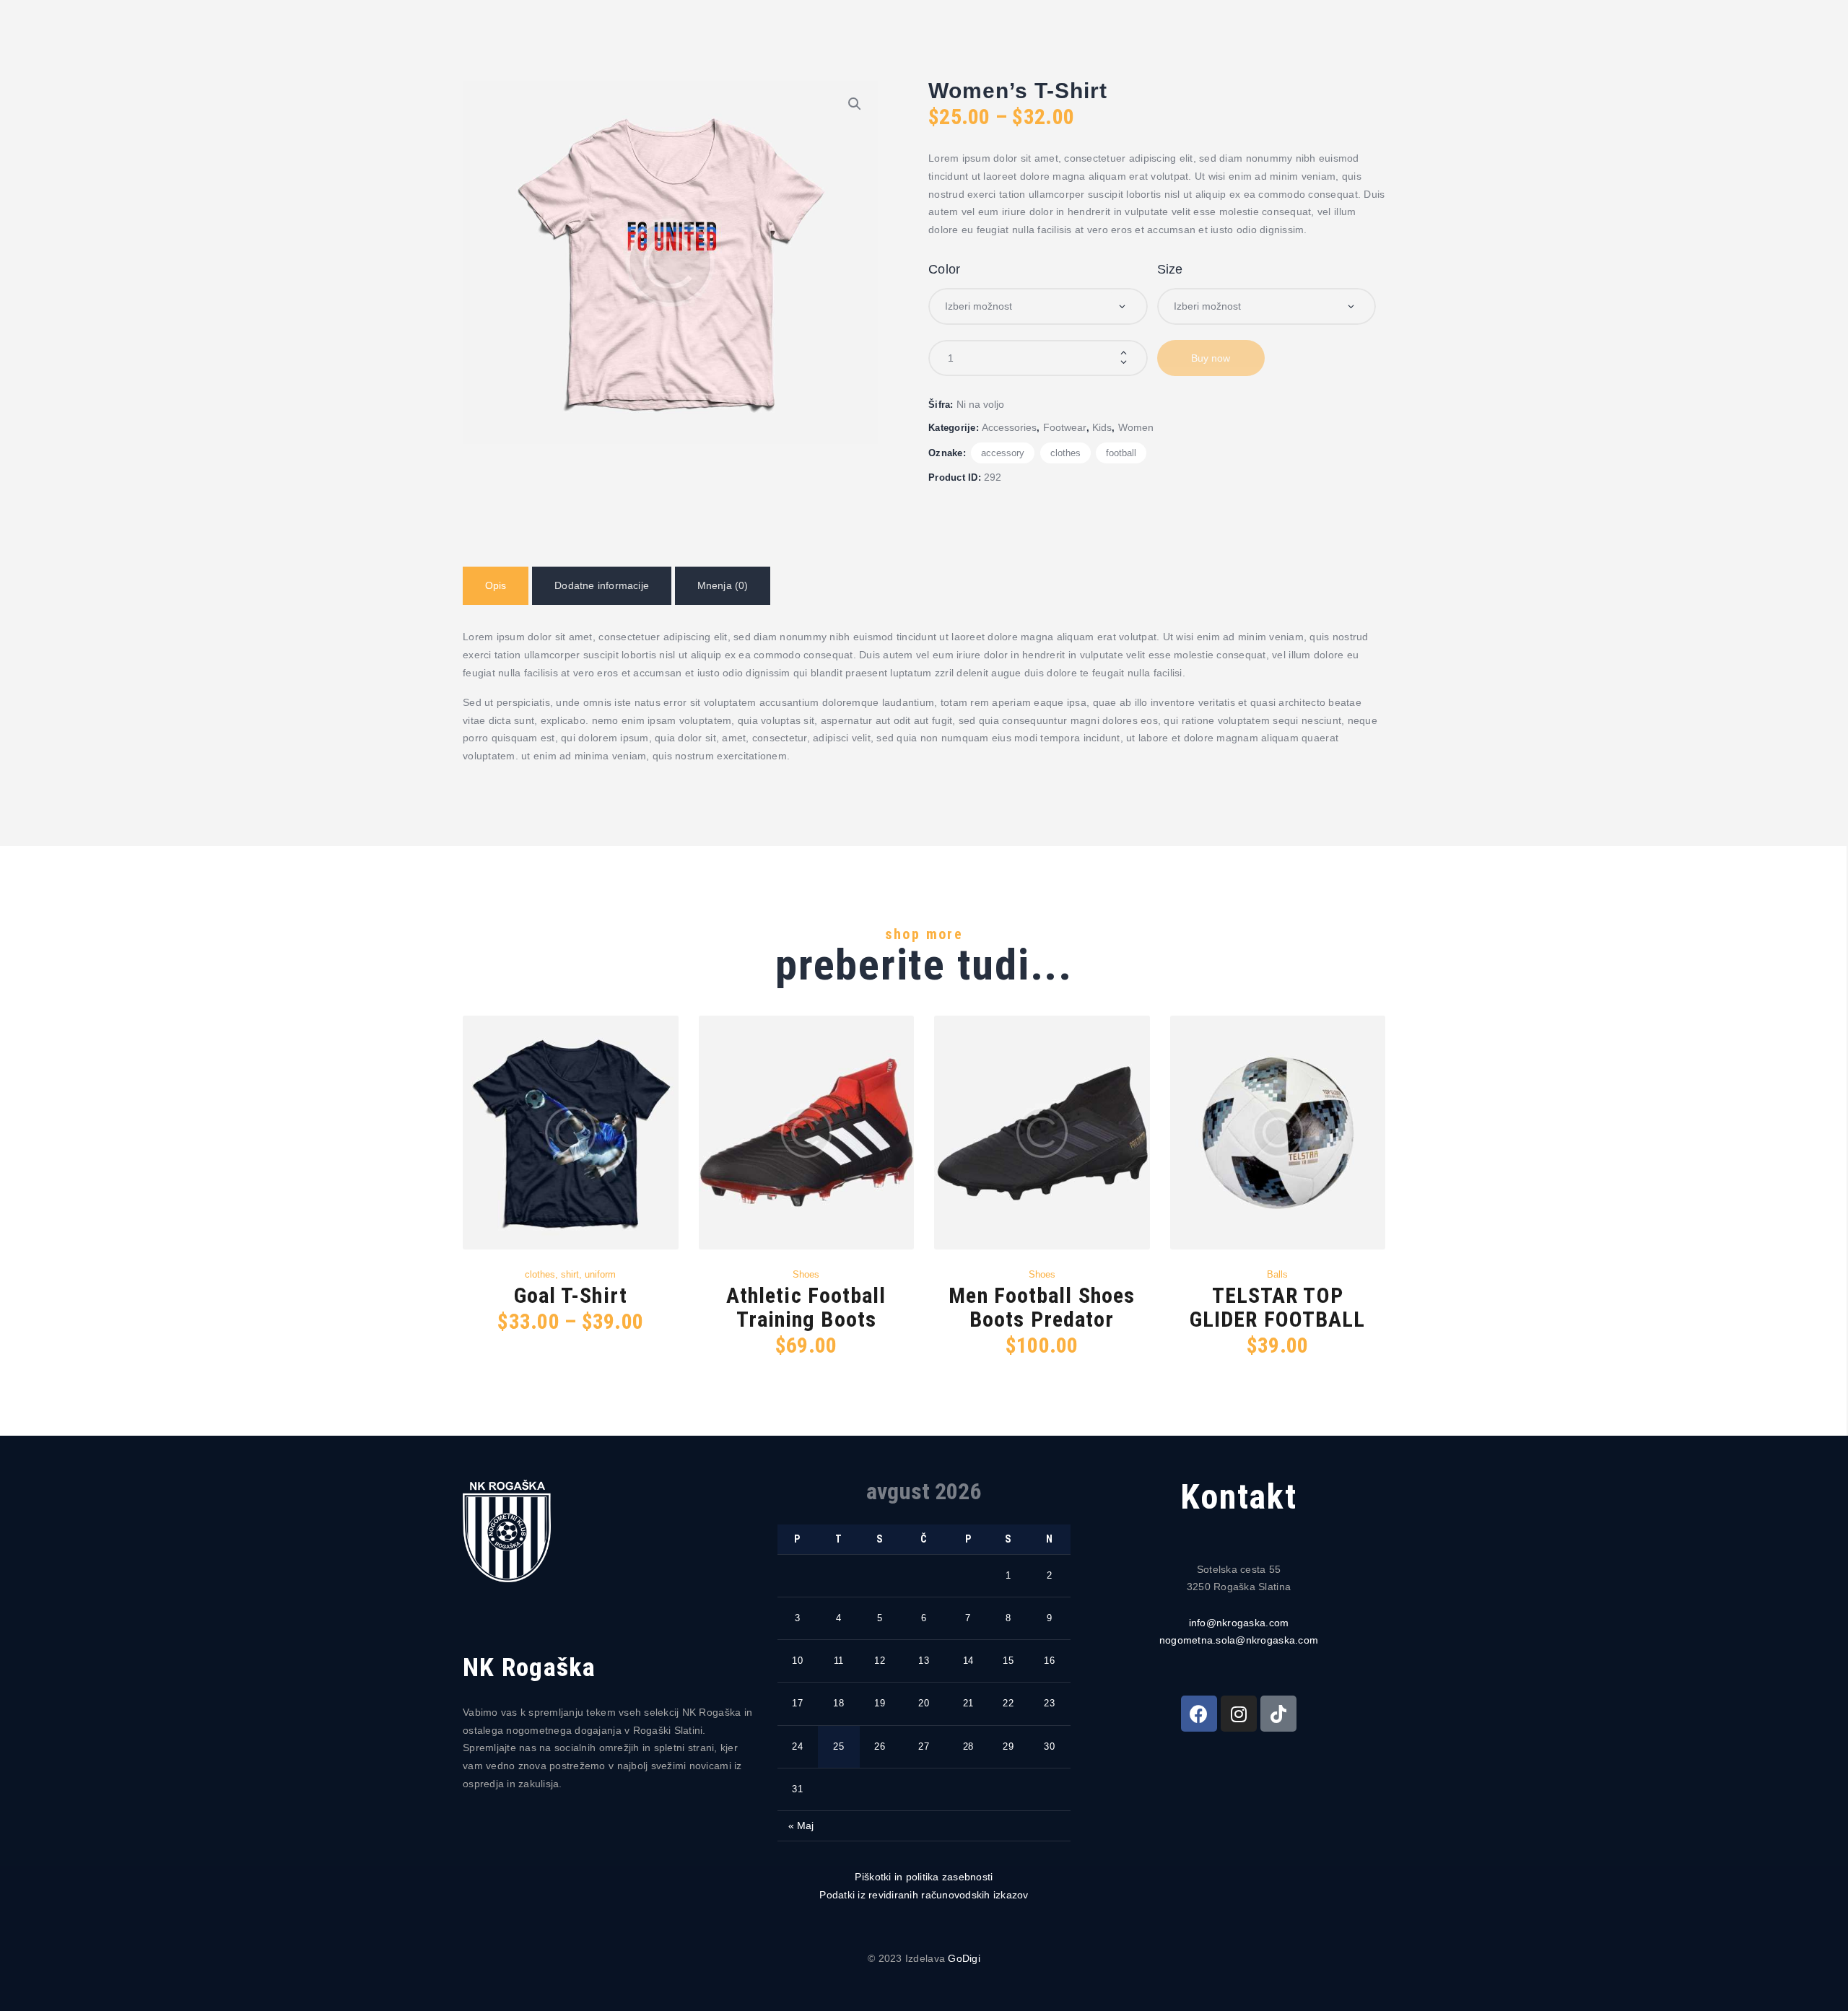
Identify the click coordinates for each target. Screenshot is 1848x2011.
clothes (1065, 453)
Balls (1277, 1274)
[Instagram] (1239, 1714)
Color (944, 269)
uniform (600, 1274)
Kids (1102, 427)
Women (1136, 427)
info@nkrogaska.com (1239, 1623)
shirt (570, 1274)
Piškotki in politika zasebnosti (924, 1877)
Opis (496, 585)
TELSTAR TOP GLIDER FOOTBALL (1278, 1307)
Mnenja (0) (723, 585)
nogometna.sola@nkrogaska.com (1239, 1640)
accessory (1003, 453)
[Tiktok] (1278, 1714)
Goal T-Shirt (571, 1295)
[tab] (496, 586)
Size (1170, 269)
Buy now (1211, 358)
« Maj (801, 1825)
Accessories (1009, 427)
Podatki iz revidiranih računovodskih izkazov (924, 1895)
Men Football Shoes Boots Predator (1042, 1307)
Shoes (806, 1274)
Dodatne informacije (602, 585)
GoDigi (964, 1958)
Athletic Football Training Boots (806, 1307)
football (1121, 453)
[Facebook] (1199, 1714)
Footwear (1065, 427)
